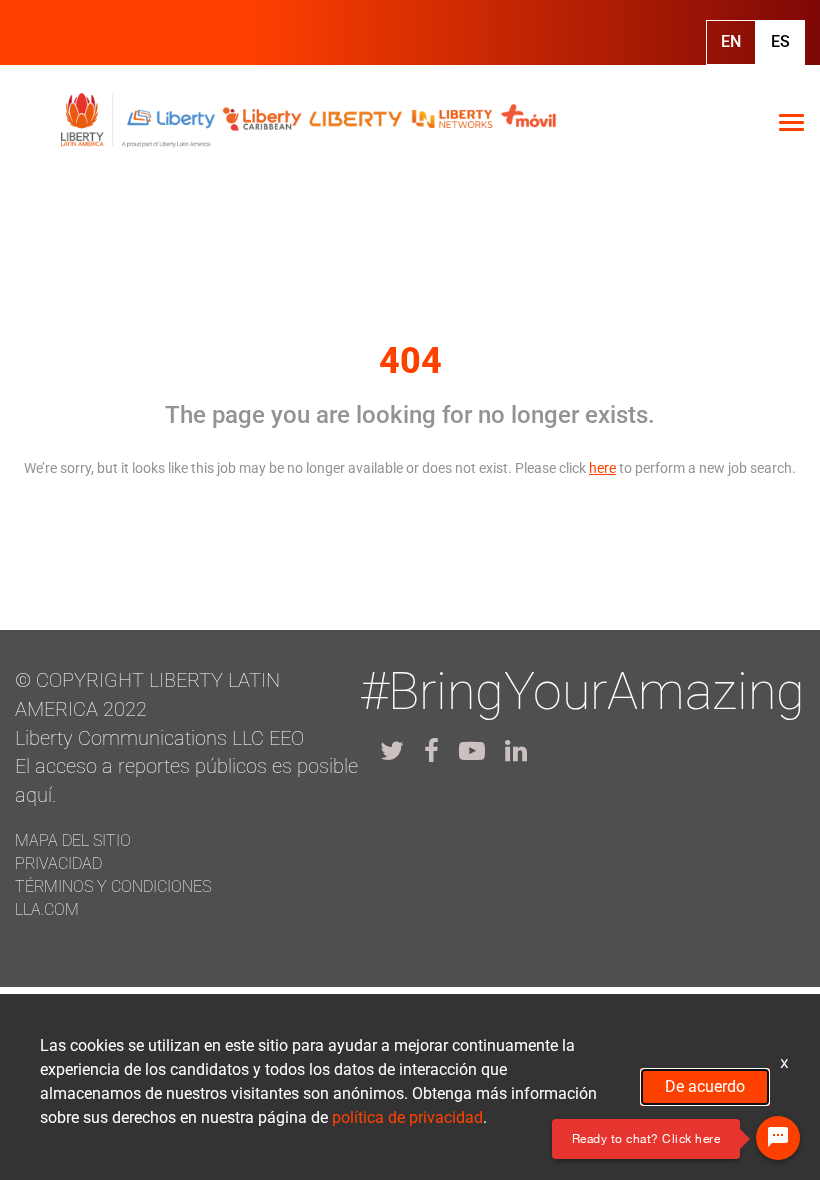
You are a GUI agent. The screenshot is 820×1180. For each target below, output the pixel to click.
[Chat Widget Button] (778, 1138)
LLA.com (47, 909)
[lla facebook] (431, 751)
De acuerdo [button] (705, 1086)
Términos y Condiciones (113, 886)
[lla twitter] (392, 751)
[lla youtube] (472, 751)
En (731, 41)
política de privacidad (407, 1117)
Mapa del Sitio (73, 840)
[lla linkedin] (516, 751)
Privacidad (58, 863)
